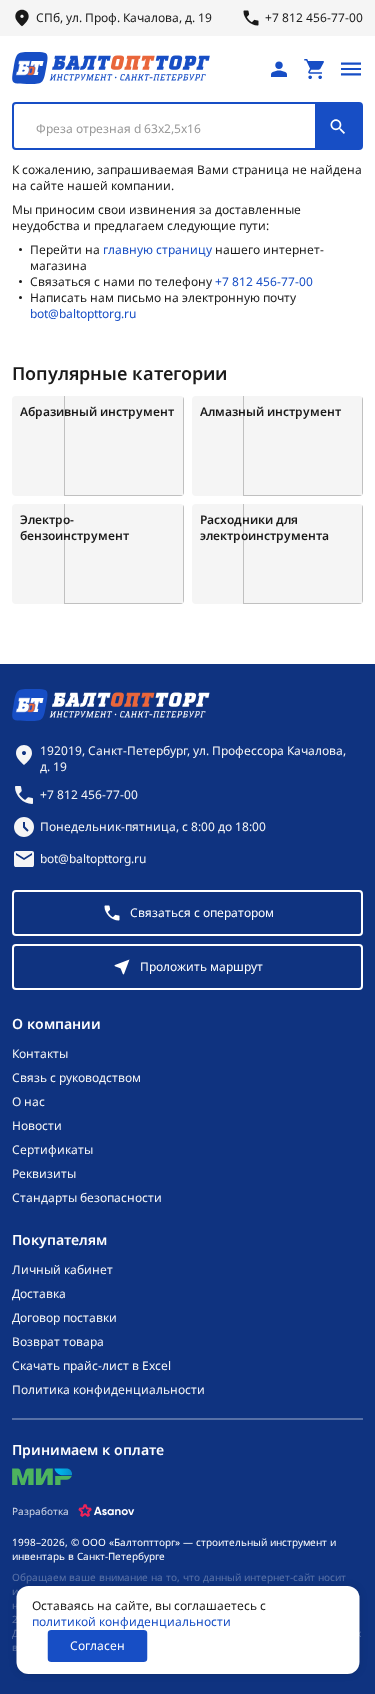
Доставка (39, 1294)
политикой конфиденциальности (131, 1622)
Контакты (40, 1054)
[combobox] (187, 126)
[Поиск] (338, 126)
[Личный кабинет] (279, 69)
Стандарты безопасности (87, 1198)
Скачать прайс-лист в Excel (91, 1366)
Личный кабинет (62, 1270)
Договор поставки (64, 1318)
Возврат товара (58, 1342)
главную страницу (157, 249)
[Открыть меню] (351, 69)
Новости (37, 1126)
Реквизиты (44, 1174)
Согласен (97, 1645)
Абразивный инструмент (97, 412)
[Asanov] (106, 1511)
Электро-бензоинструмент (74, 528)
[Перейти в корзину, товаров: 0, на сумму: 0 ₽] (315, 69)
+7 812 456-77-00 (264, 281)
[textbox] (174, 129)
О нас (28, 1102)
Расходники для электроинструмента (264, 528)
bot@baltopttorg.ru (83, 313)
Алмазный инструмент (270, 412)
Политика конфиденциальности (108, 1390)
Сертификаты (52, 1150)
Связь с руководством (76, 1078)
